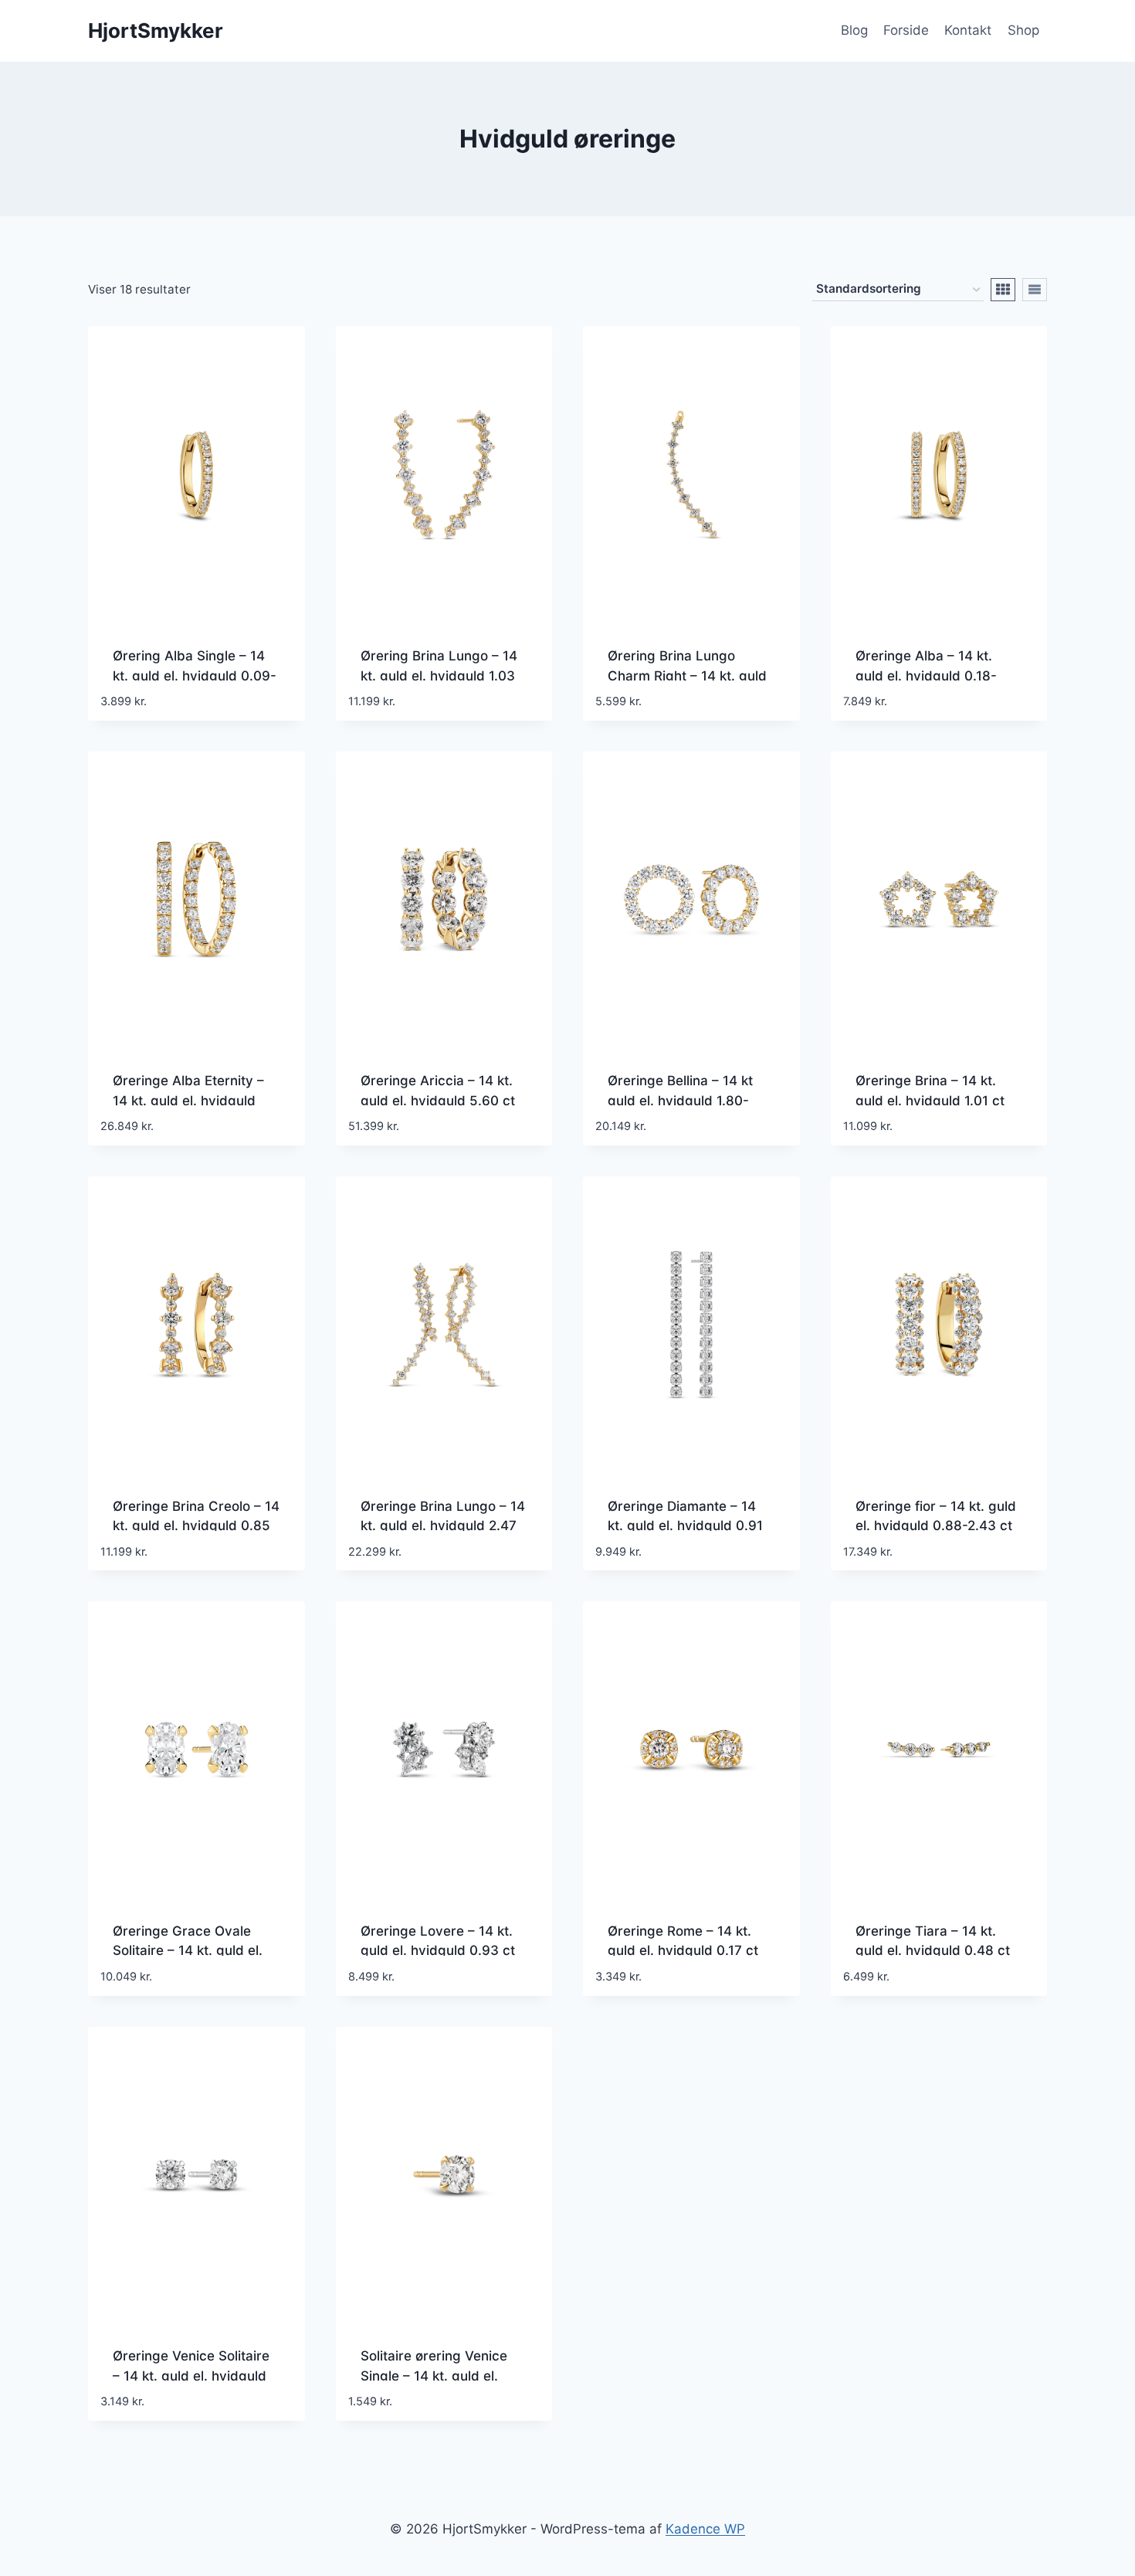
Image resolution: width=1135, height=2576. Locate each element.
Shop (1023, 30)
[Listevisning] (1035, 290)
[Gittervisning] (1003, 290)
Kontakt (968, 30)
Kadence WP (705, 2529)
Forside (906, 30)
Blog (854, 30)
